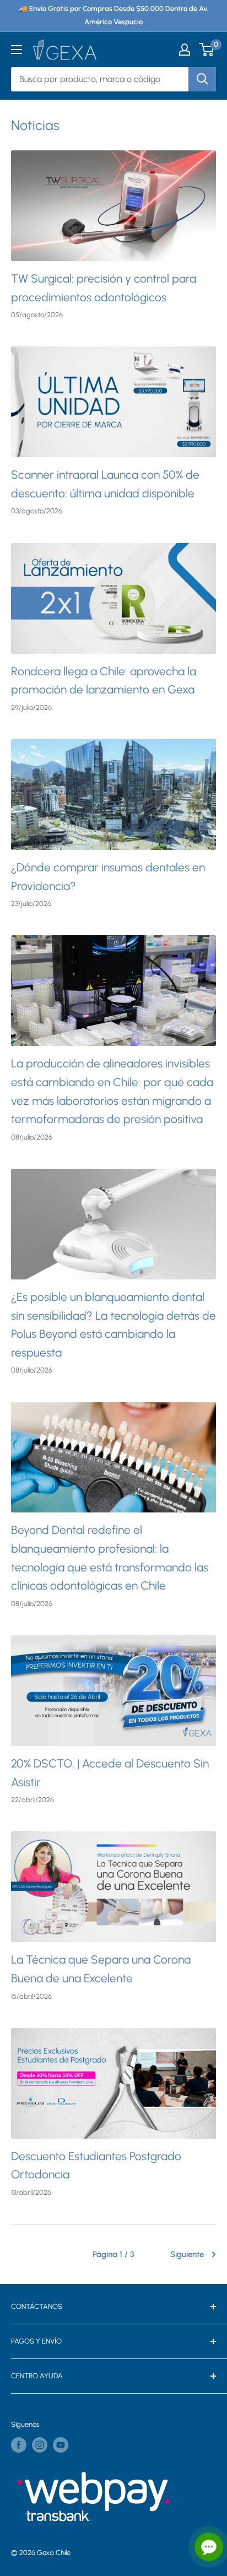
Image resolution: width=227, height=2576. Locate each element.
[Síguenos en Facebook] (19, 2445)
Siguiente (187, 2254)
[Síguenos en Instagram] (40, 2445)
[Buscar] (202, 79)
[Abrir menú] (17, 50)
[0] (207, 50)
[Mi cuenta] (185, 50)
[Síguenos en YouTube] (61, 2445)
